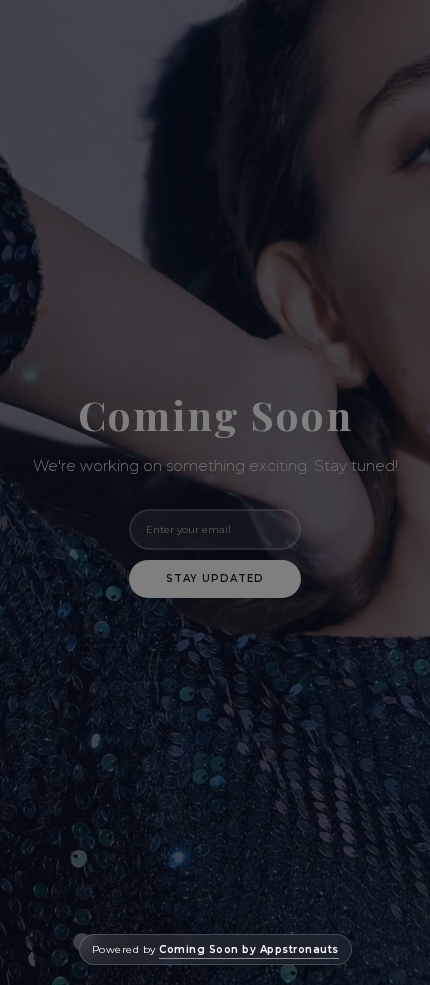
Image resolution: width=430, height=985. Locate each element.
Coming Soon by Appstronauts (249, 949)
